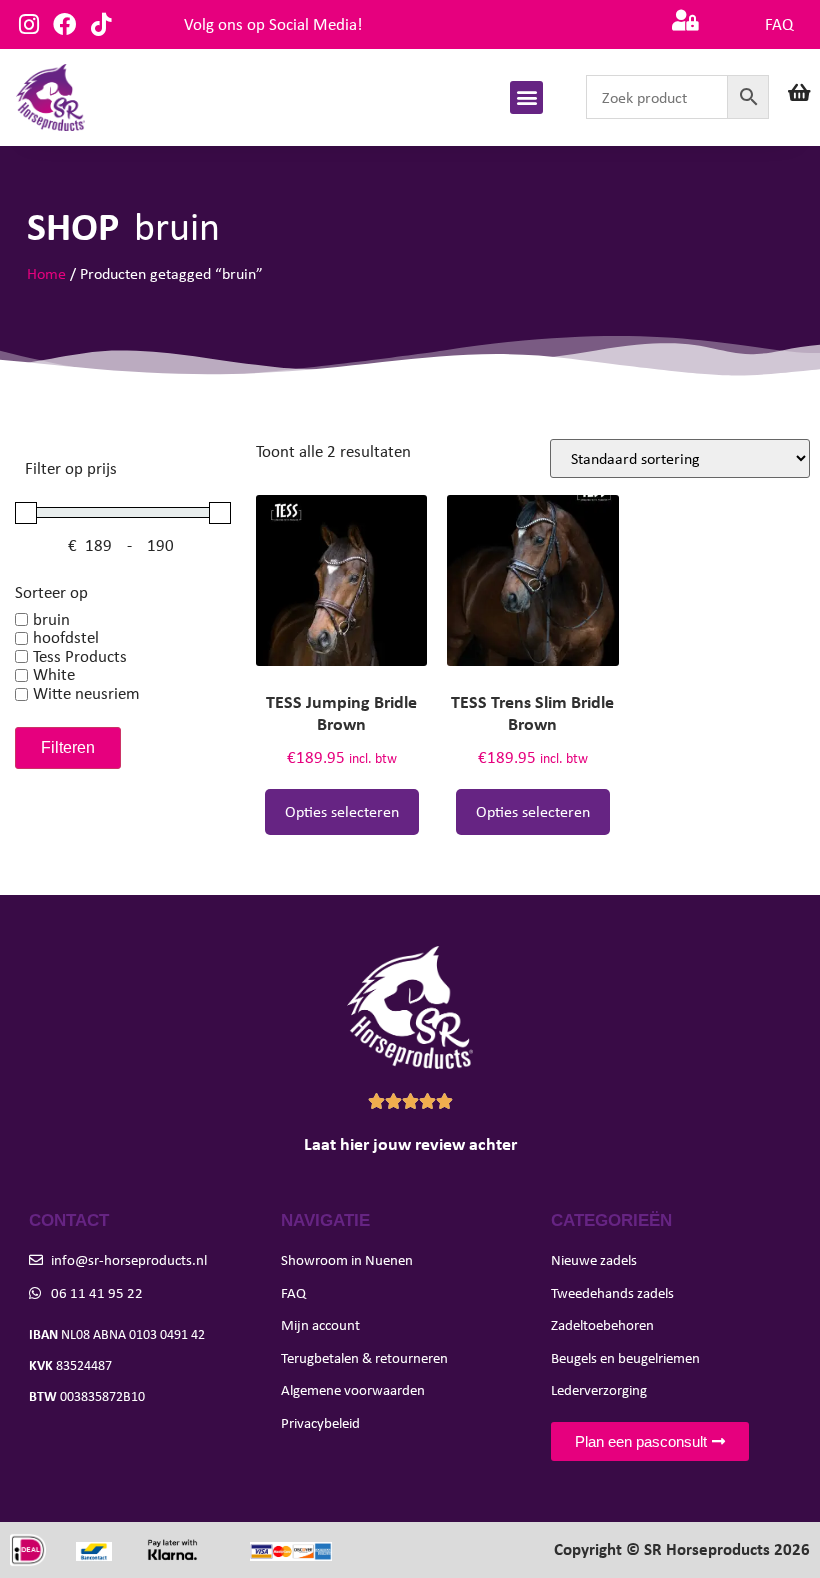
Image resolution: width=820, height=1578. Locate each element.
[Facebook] (64, 24)
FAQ (779, 24)
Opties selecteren (342, 811)
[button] (526, 97)
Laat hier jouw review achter (410, 1144)
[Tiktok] (100, 24)
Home (46, 273)
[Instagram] (28, 24)
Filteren (68, 747)
